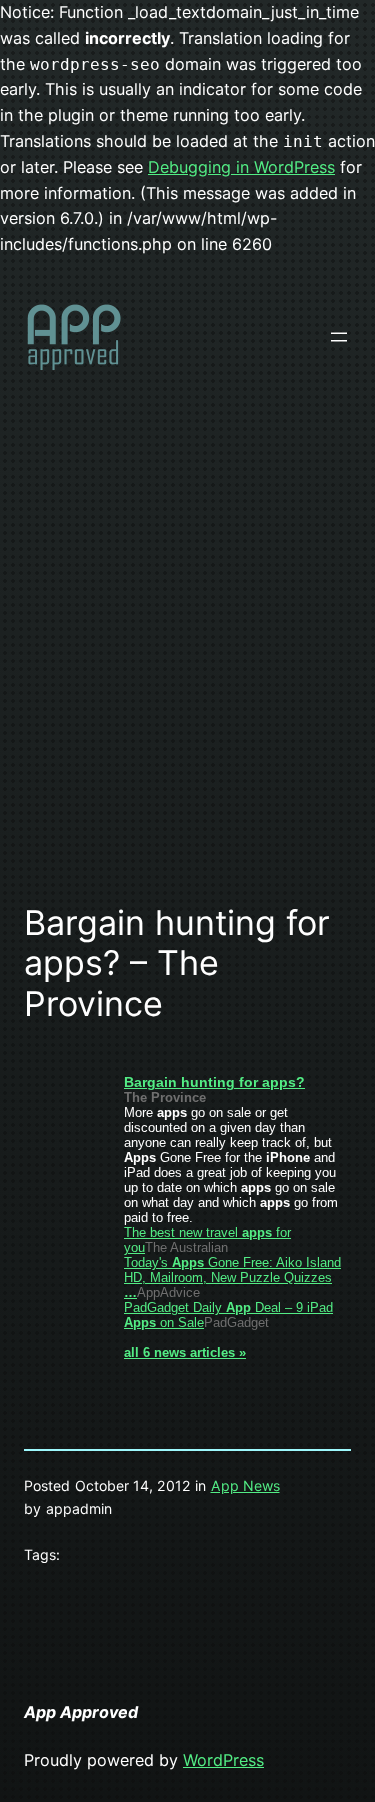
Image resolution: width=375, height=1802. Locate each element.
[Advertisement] (187, 675)
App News (245, 1485)
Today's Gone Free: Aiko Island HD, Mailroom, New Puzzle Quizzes (232, 1277)
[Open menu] (339, 337)
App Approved (81, 1712)
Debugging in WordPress (241, 167)
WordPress (223, 1760)
